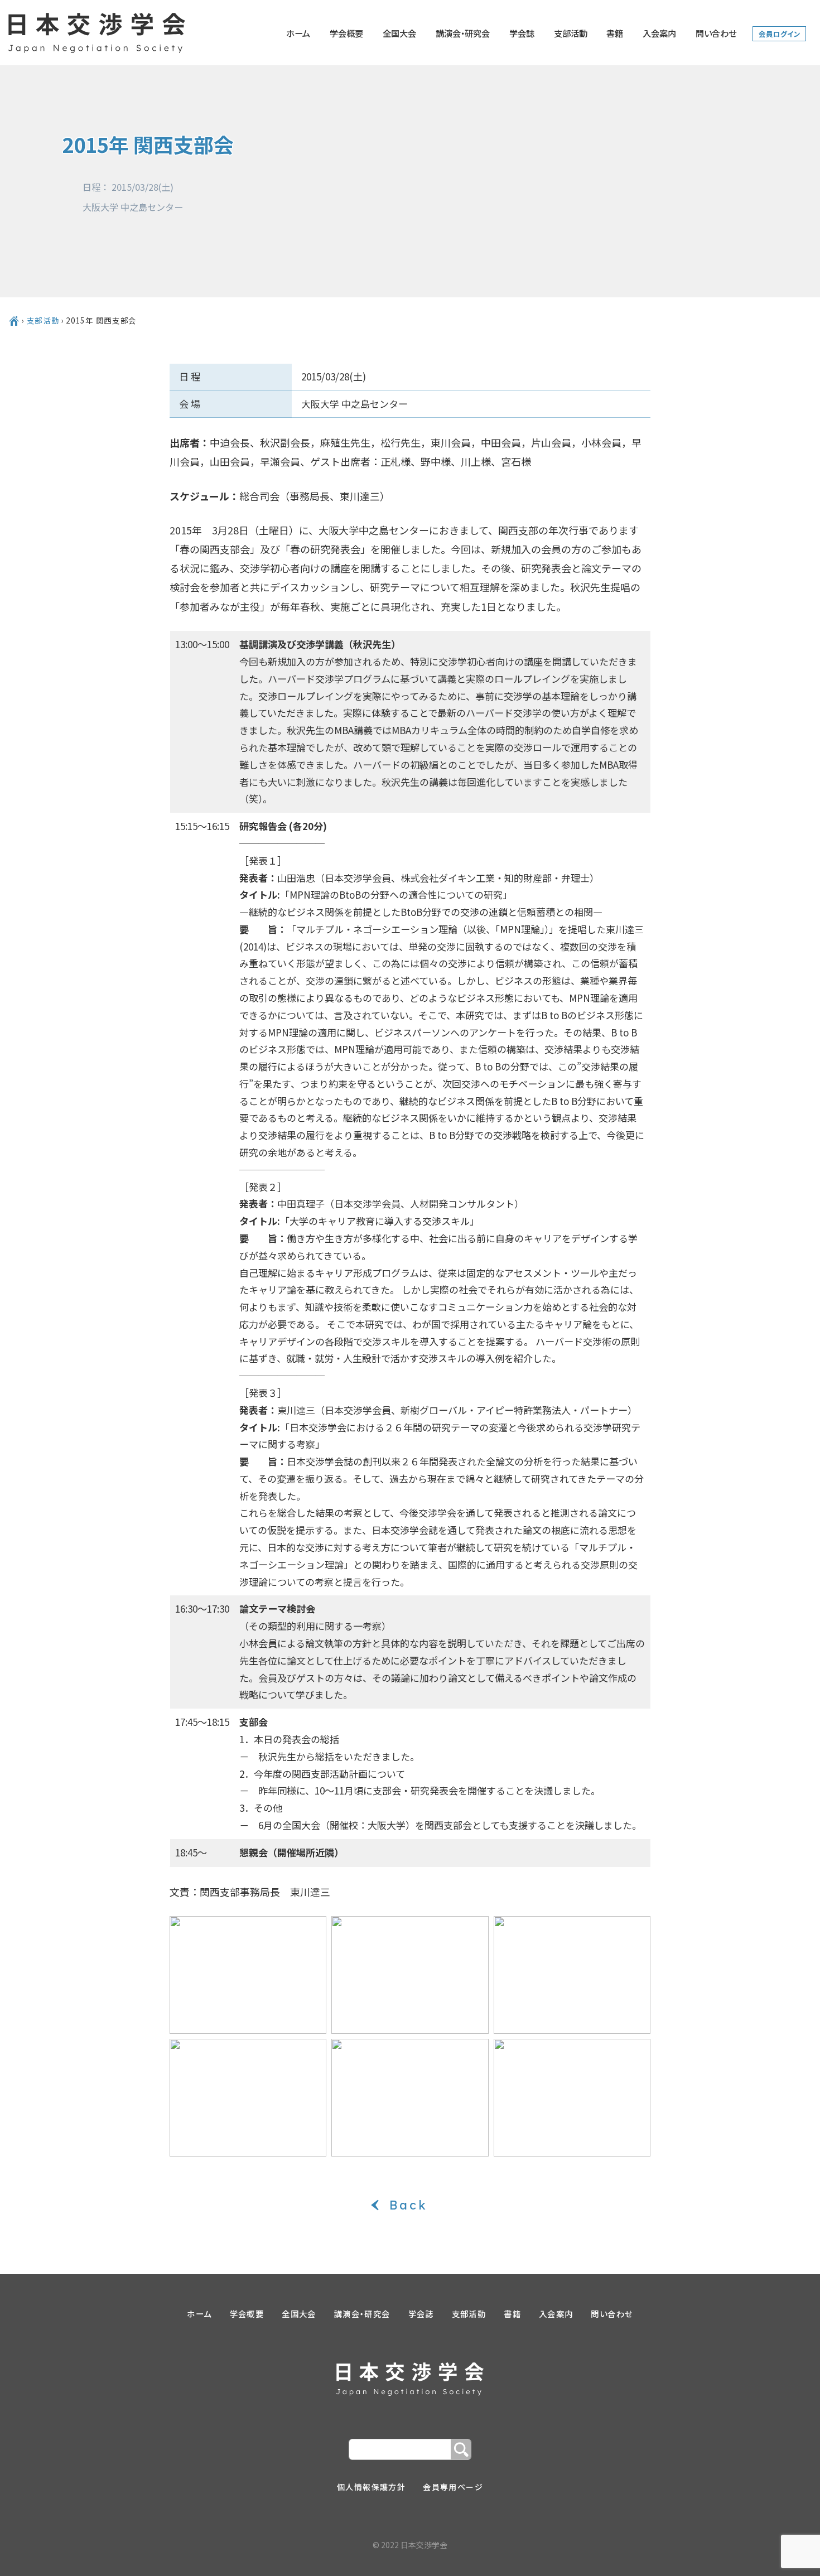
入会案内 (659, 33)
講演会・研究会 (463, 33)
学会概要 (346, 33)
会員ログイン (780, 34)
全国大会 (399, 33)
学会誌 (522, 33)
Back (410, 2205)
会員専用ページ (453, 2487)
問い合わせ (716, 33)
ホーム (298, 33)
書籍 (615, 33)
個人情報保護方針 (371, 2487)
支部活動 (571, 33)
